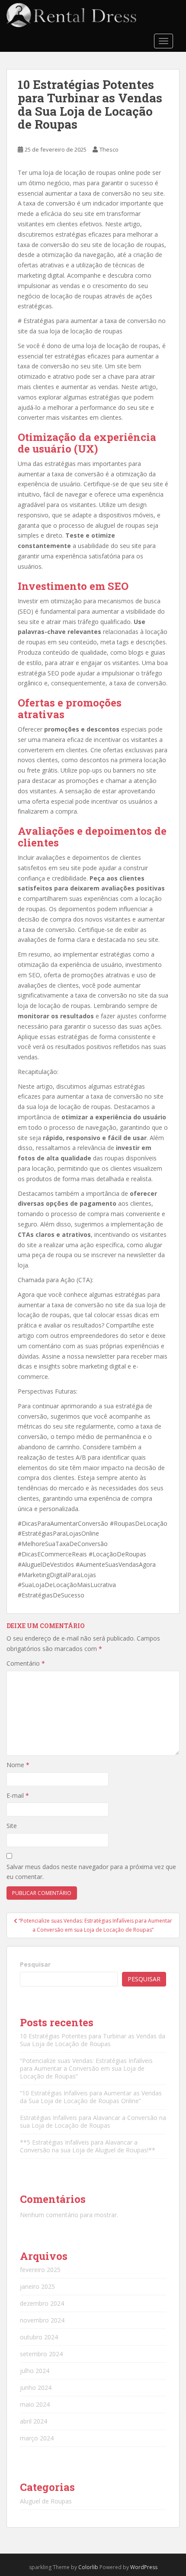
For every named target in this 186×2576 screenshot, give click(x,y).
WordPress (144, 2567)
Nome (18, 1765)
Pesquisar (35, 1964)
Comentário (26, 1663)
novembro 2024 (42, 2320)
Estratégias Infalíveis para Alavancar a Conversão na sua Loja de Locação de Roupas (93, 2121)
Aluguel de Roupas (46, 2501)
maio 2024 (35, 2404)
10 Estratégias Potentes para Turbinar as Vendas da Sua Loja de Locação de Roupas (93, 2040)
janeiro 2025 (37, 2286)
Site (12, 1826)
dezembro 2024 (42, 2303)
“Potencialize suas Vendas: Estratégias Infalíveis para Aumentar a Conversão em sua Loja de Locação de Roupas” (86, 2068)
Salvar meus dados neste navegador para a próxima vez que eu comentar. (91, 1872)
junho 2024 (36, 2387)
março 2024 (37, 2438)
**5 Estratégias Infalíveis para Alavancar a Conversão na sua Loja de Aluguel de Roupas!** (88, 2146)
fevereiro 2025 (40, 2270)
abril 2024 (34, 2421)
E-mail (18, 1795)
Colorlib (88, 2567)
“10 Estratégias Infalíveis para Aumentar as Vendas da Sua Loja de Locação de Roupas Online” (91, 2097)
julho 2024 (35, 2371)
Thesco (109, 149)
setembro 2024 (41, 2354)
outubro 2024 (39, 2337)
